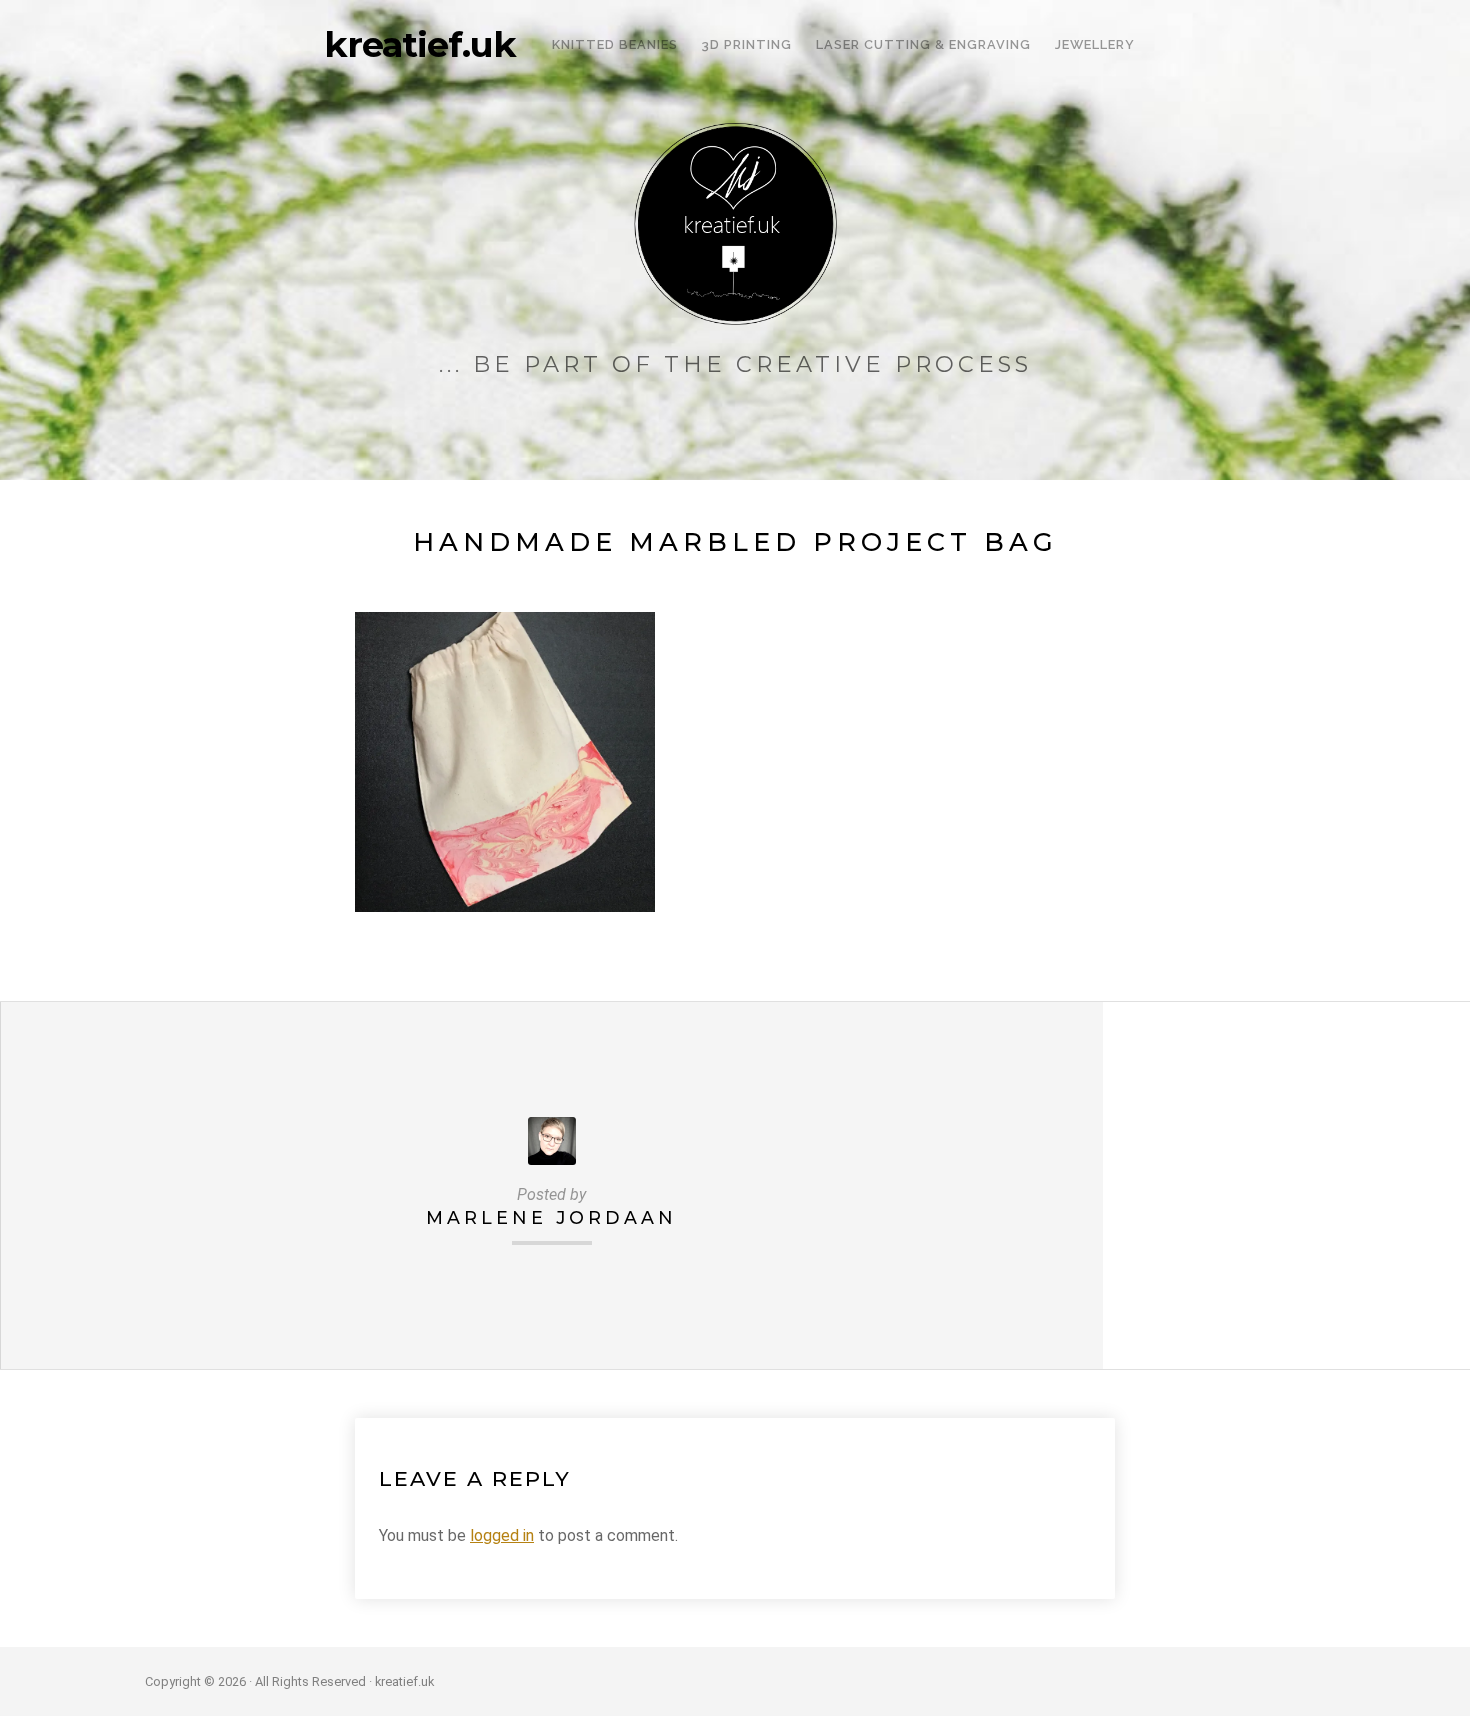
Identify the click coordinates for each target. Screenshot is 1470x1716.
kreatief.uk (420, 45)
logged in (502, 1535)
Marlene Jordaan (551, 1217)
